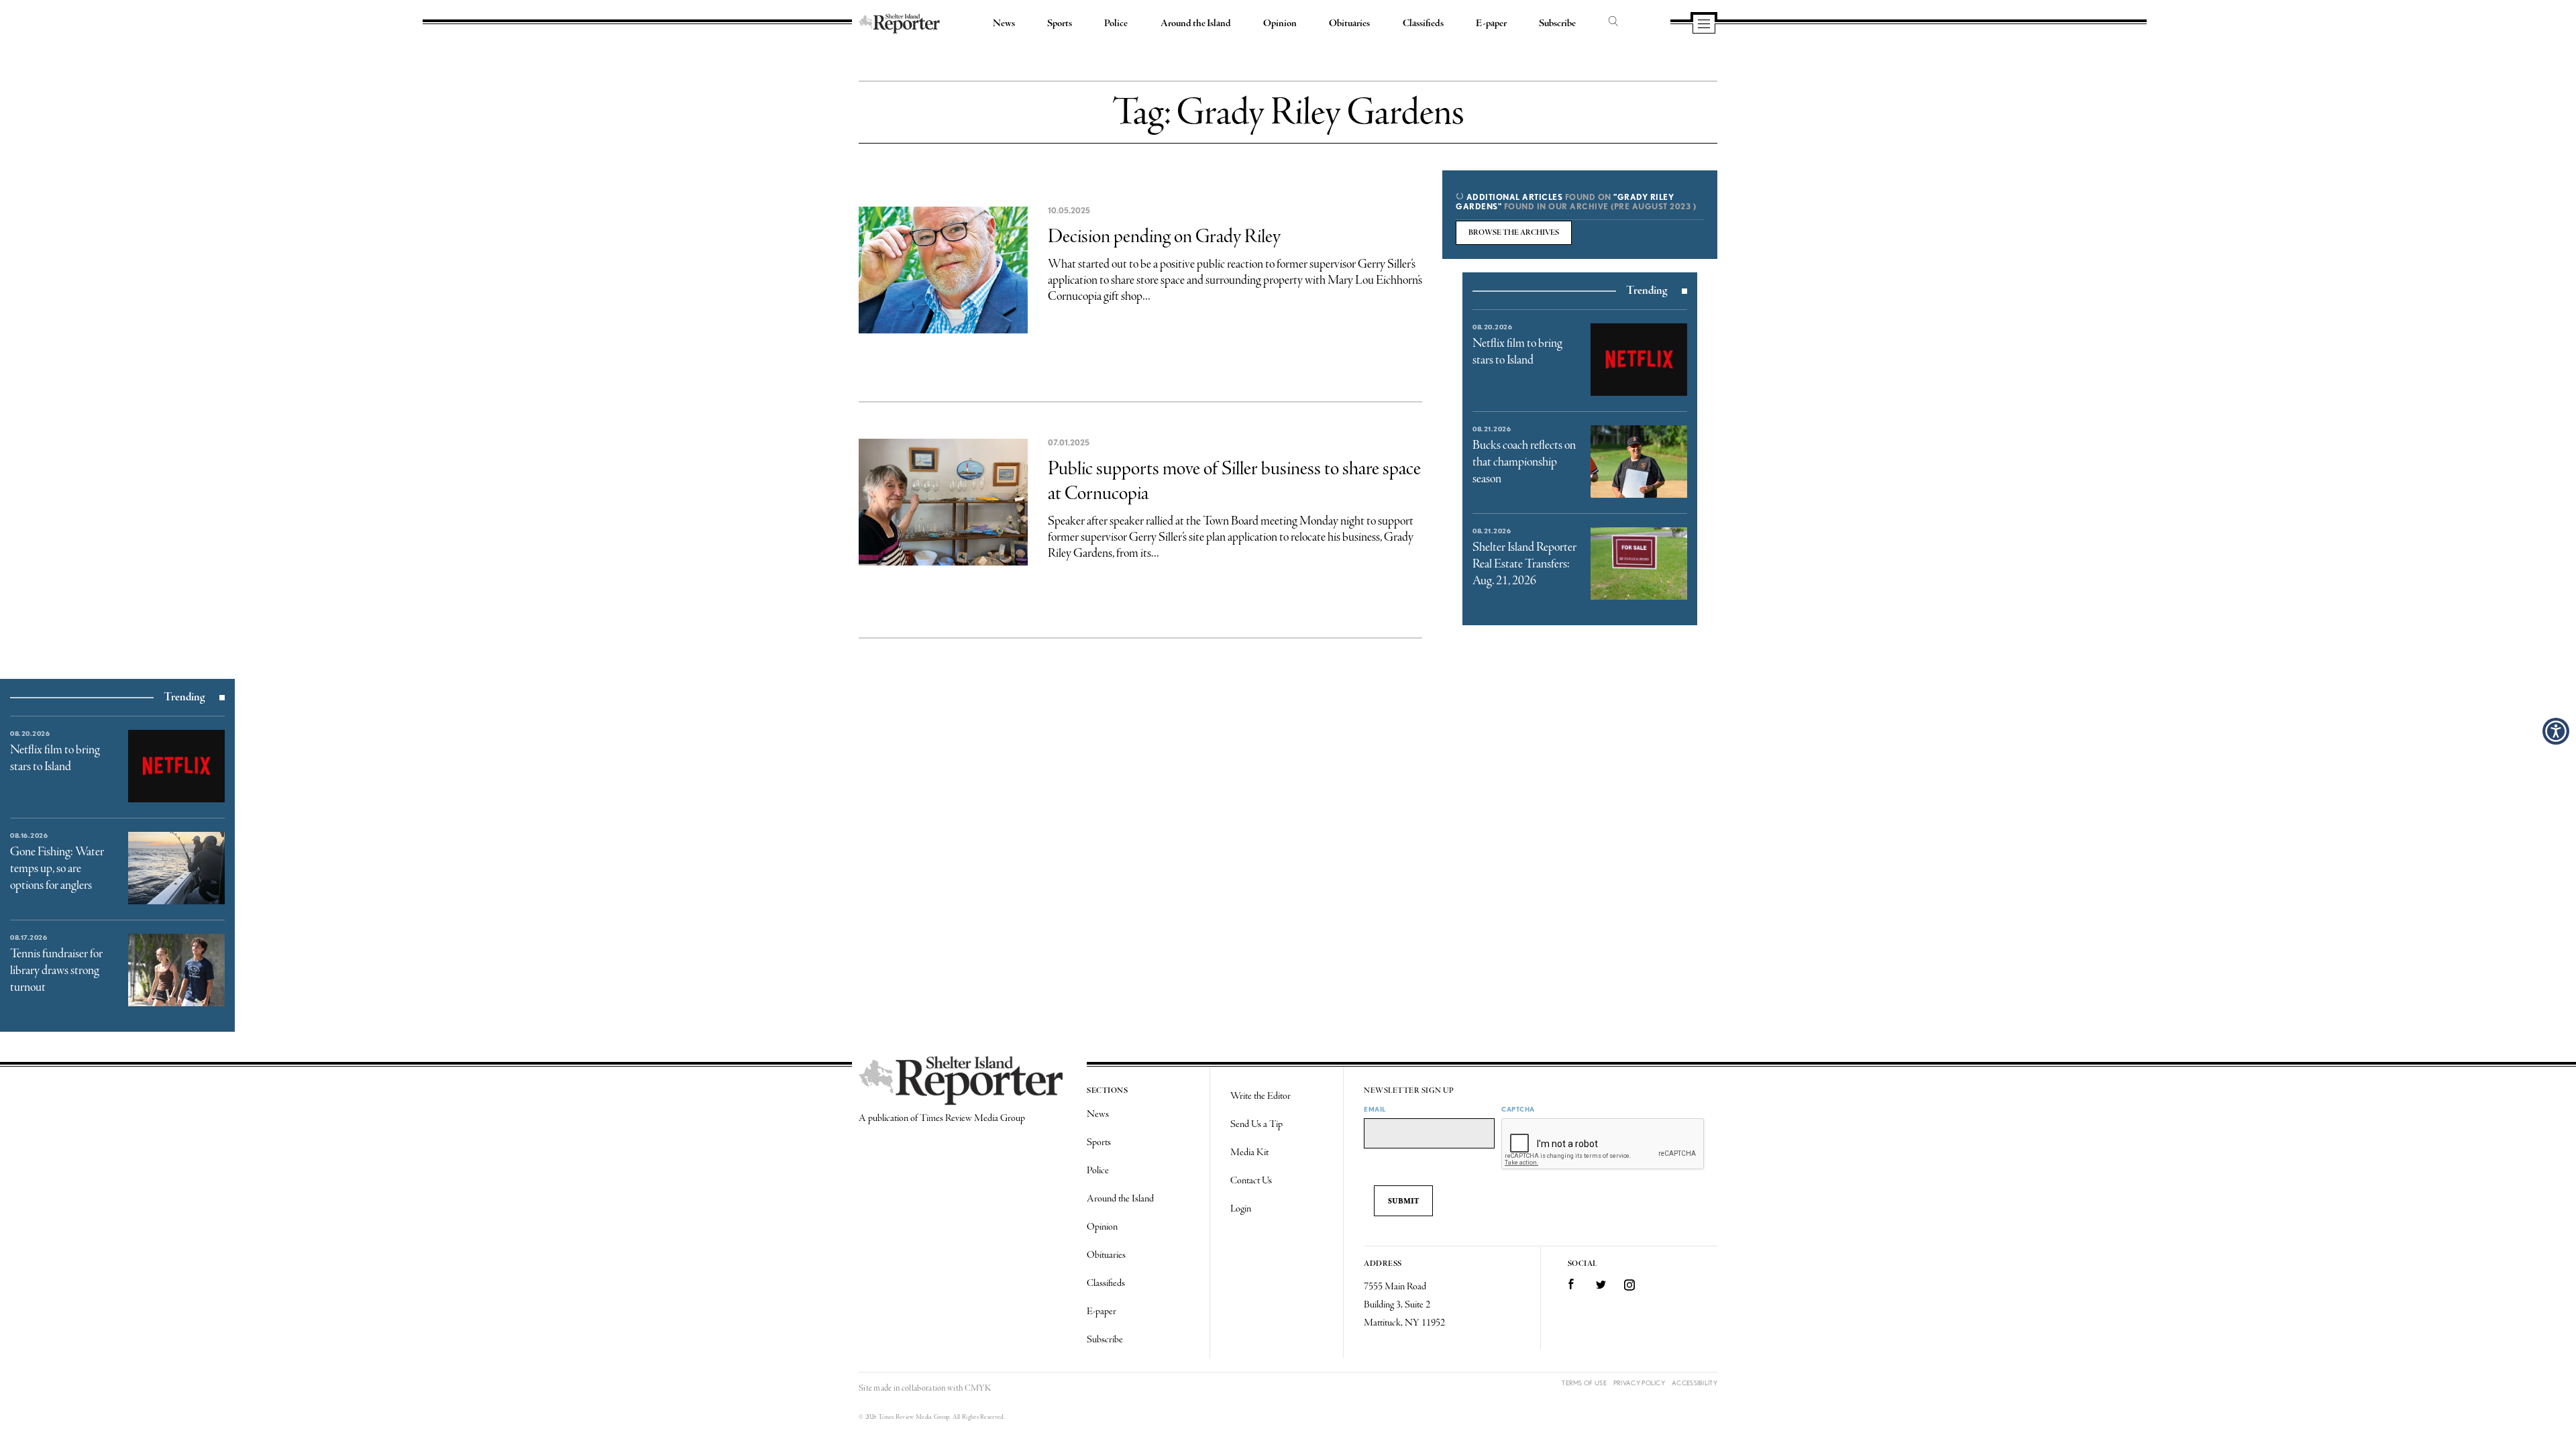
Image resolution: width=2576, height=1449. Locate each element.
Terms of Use (1584, 1383)
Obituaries (1349, 23)
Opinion (1280, 23)
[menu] (1704, 25)
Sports (1060, 23)
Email (1375, 1109)
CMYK (978, 1388)
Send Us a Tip (1256, 1124)
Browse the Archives (1514, 233)
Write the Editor (1260, 1096)
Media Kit (1249, 1152)
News (1004, 23)
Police (1116, 23)
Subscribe (1557, 23)
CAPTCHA (1518, 1109)
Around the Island (1196, 23)
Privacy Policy (1639, 1383)
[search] (1613, 22)
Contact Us (1251, 1181)
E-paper (1491, 23)
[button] (2556, 731)
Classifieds (1423, 23)
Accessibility (1695, 1383)
